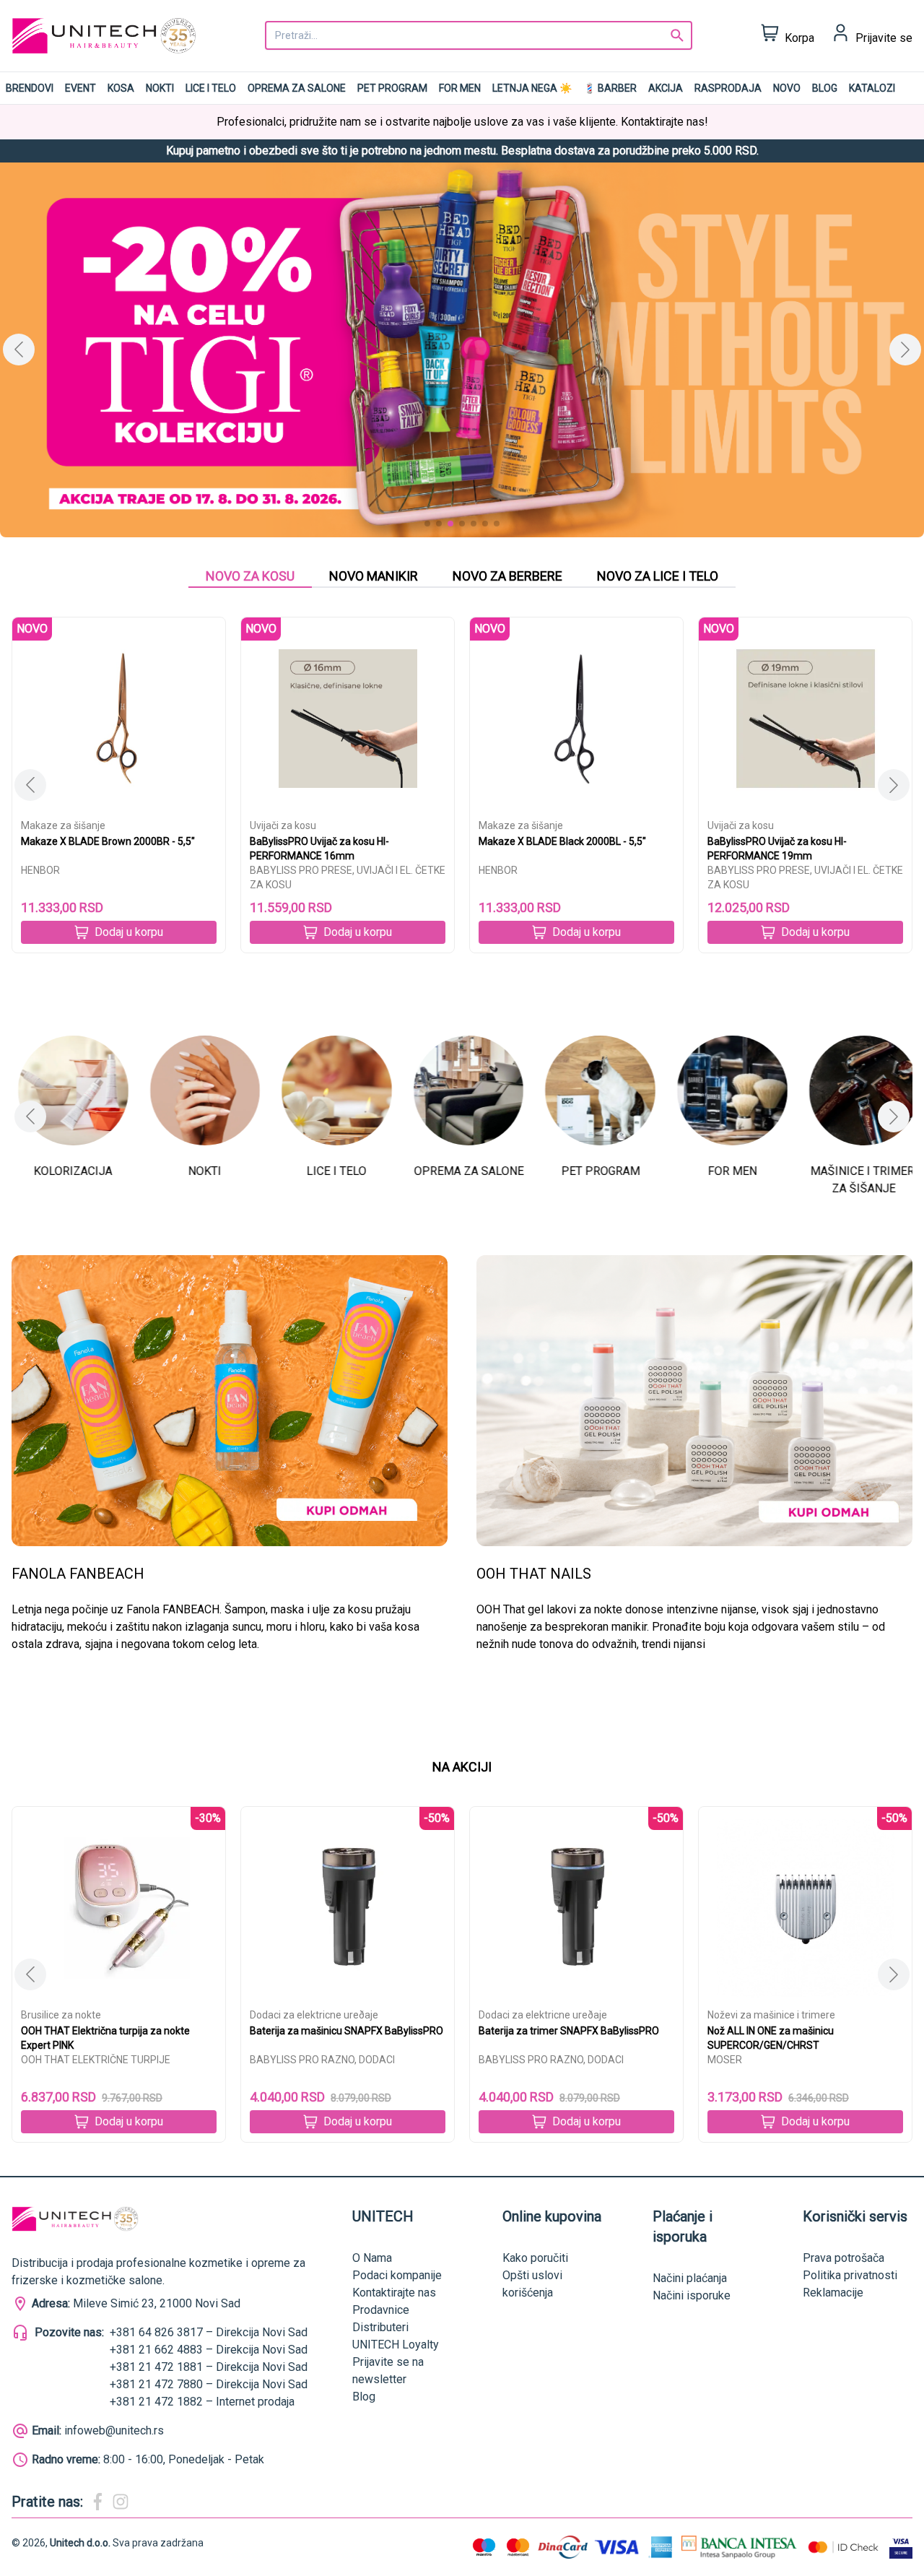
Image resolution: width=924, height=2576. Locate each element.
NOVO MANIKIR (374, 576)
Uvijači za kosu (283, 825)
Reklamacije (833, 2293)
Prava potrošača (844, 2258)
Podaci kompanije (397, 2275)
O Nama (372, 2258)
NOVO (787, 88)
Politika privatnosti (850, 2275)
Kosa (121, 88)
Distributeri (380, 2327)
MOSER (725, 2060)
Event (80, 88)
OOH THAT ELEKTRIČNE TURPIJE (96, 2060)
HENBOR (40, 870)
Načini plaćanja (690, 2278)
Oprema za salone (297, 88)
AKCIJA (666, 88)
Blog (825, 88)
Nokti (160, 88)
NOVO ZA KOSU (250, 576)
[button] (905, 350)
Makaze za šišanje (63, 825)
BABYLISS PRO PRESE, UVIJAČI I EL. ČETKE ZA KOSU (348, 877)
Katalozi (872, 88)
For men (460, 88)
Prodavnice (381, 2310)
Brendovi (30, 88)
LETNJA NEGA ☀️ (532, 88)
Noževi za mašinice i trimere (771, 2015)
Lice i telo (211, 88)
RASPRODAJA (728, 88)
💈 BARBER (610, 88)
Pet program (392, 88)
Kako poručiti (535, 2258)
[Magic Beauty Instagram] (121, 2502)
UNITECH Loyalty (396, 2345)
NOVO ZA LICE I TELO (658, 576)
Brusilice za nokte (61, 2015)
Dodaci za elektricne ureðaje (314, 2015)
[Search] (677, 35)
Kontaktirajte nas (394, 2293)
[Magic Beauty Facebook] (97, 2502)
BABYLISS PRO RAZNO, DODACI (322, 2060)
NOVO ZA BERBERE (507, 576)
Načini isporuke (692, 2295)
